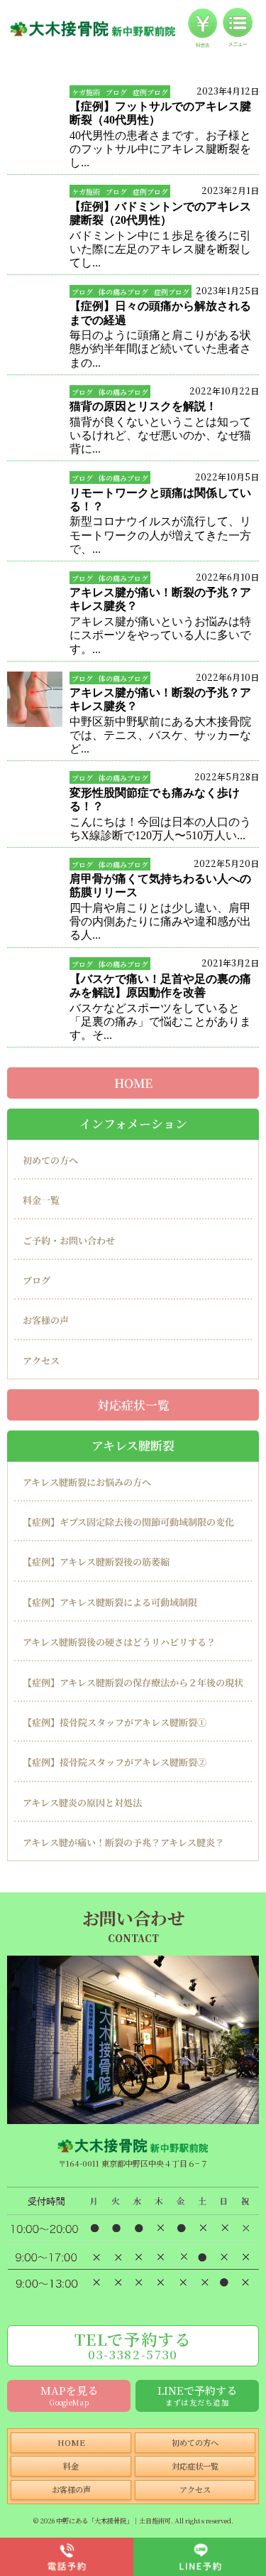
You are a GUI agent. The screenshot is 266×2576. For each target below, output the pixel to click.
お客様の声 (46, 1320)
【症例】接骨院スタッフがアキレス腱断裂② (115, 1762)
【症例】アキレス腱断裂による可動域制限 (110, 1602)
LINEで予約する (197, 2395)
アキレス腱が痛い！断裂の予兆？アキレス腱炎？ (123, 1842)
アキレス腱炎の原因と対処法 (82, 1802)
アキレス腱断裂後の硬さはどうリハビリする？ (119, 1642)
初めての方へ (50, 1160)
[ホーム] (93, 28)
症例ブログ (150, 92)
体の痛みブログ (123, 292)
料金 (71, 2466)
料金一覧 (41, 1200)
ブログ (116, 92)
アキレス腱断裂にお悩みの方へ (87, 1482)
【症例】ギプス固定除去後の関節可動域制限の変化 (128, 1522)
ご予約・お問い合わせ (69, 1240)
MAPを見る (69, 2395)
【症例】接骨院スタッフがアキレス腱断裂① (115, 1722)
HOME (133, 1083)
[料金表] (203, 28)
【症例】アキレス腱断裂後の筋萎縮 (96, 1562)
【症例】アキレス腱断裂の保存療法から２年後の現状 (133, 1682)
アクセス (41, 1360)
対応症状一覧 (133, 1404)
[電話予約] (67, 2557)
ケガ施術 (86, 92)
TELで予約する (133, 2345)
